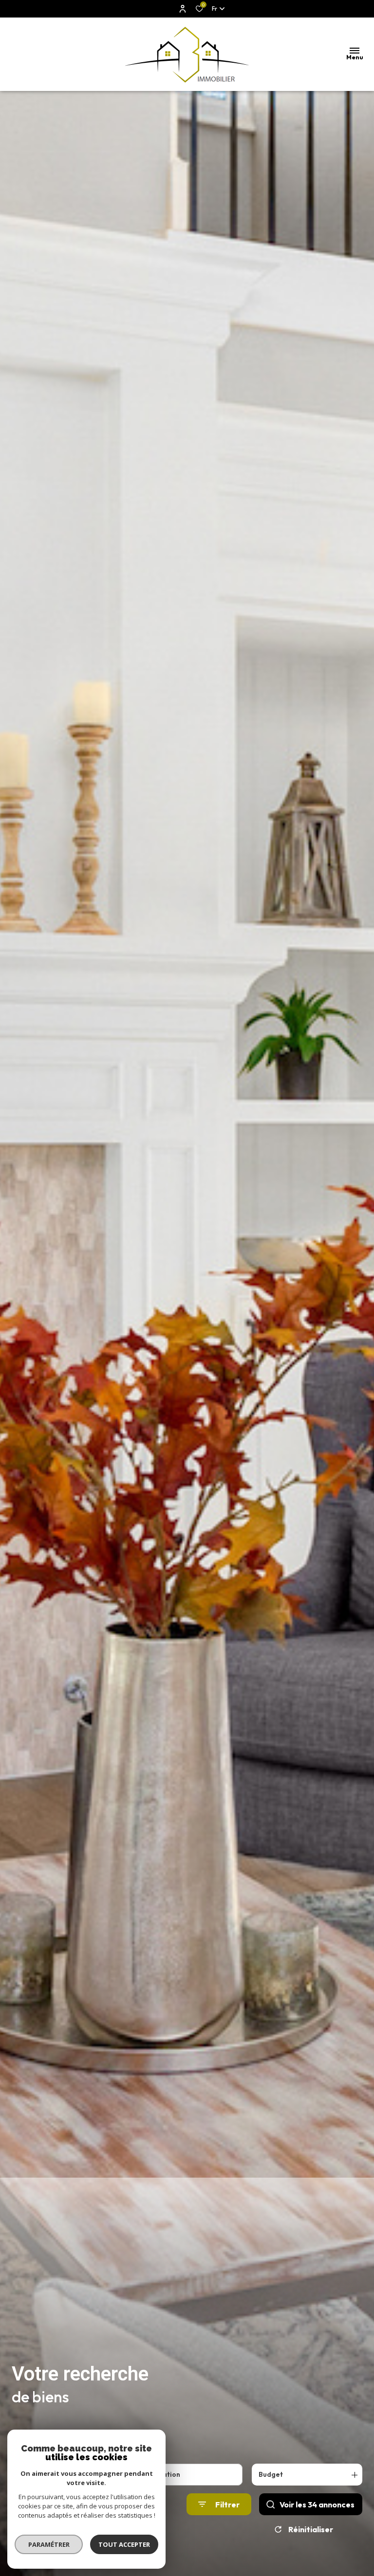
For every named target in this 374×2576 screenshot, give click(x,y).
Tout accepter (124, 2544)
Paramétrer (49, 2544)
